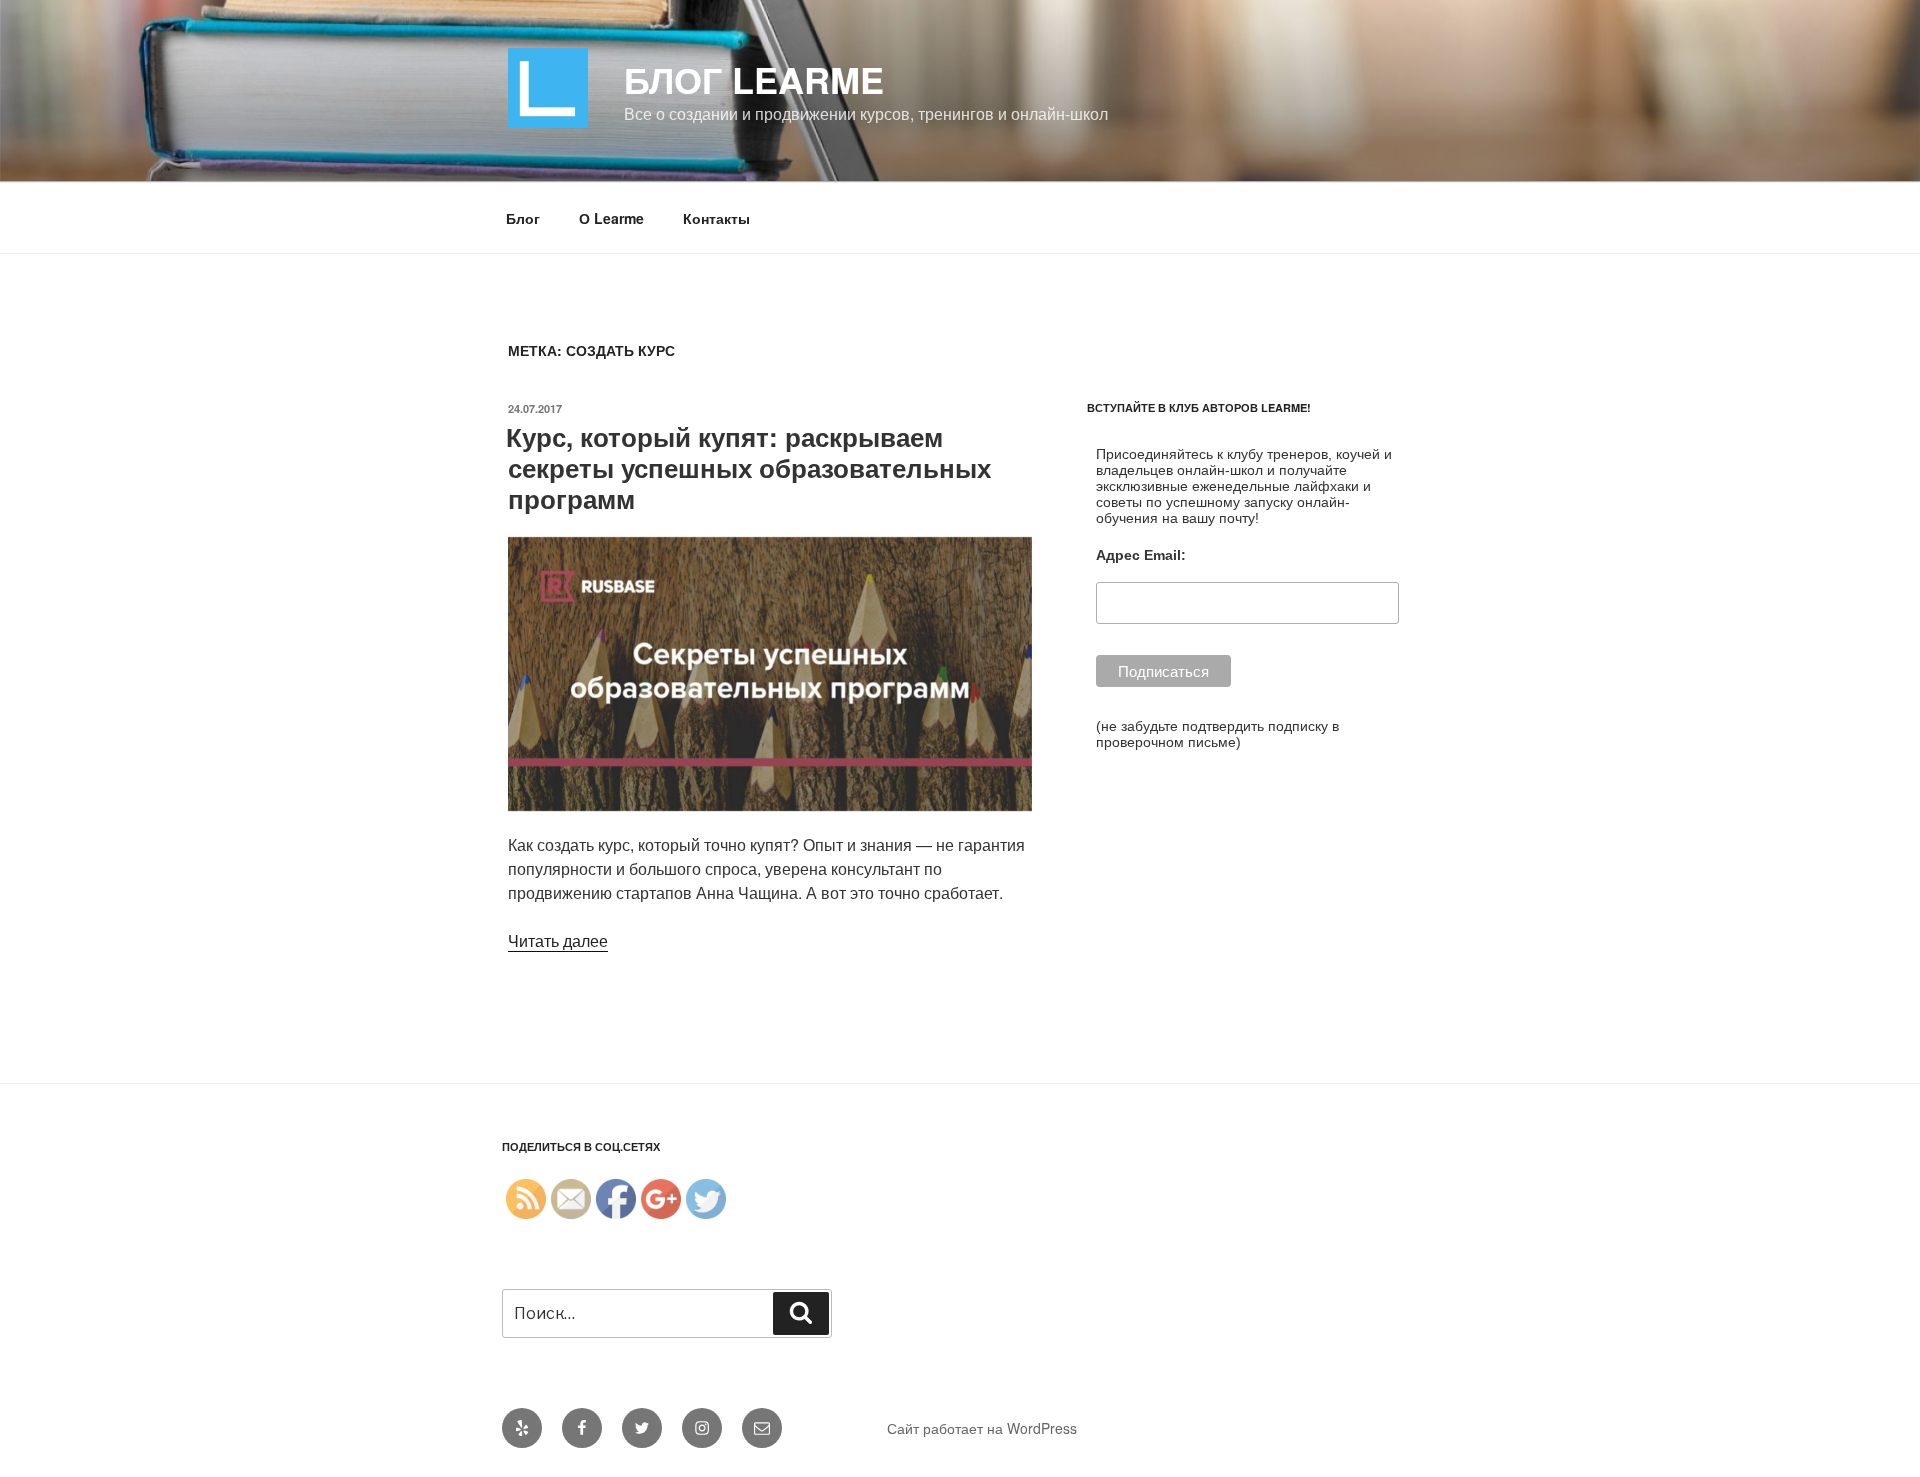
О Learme (611, 218)
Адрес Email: (1141, 555)
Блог (523, 218)
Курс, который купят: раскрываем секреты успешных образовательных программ (748, 467)
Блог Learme (754, 79)
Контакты (716, 218)
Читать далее (558, 940)
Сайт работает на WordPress (982, 1428)
